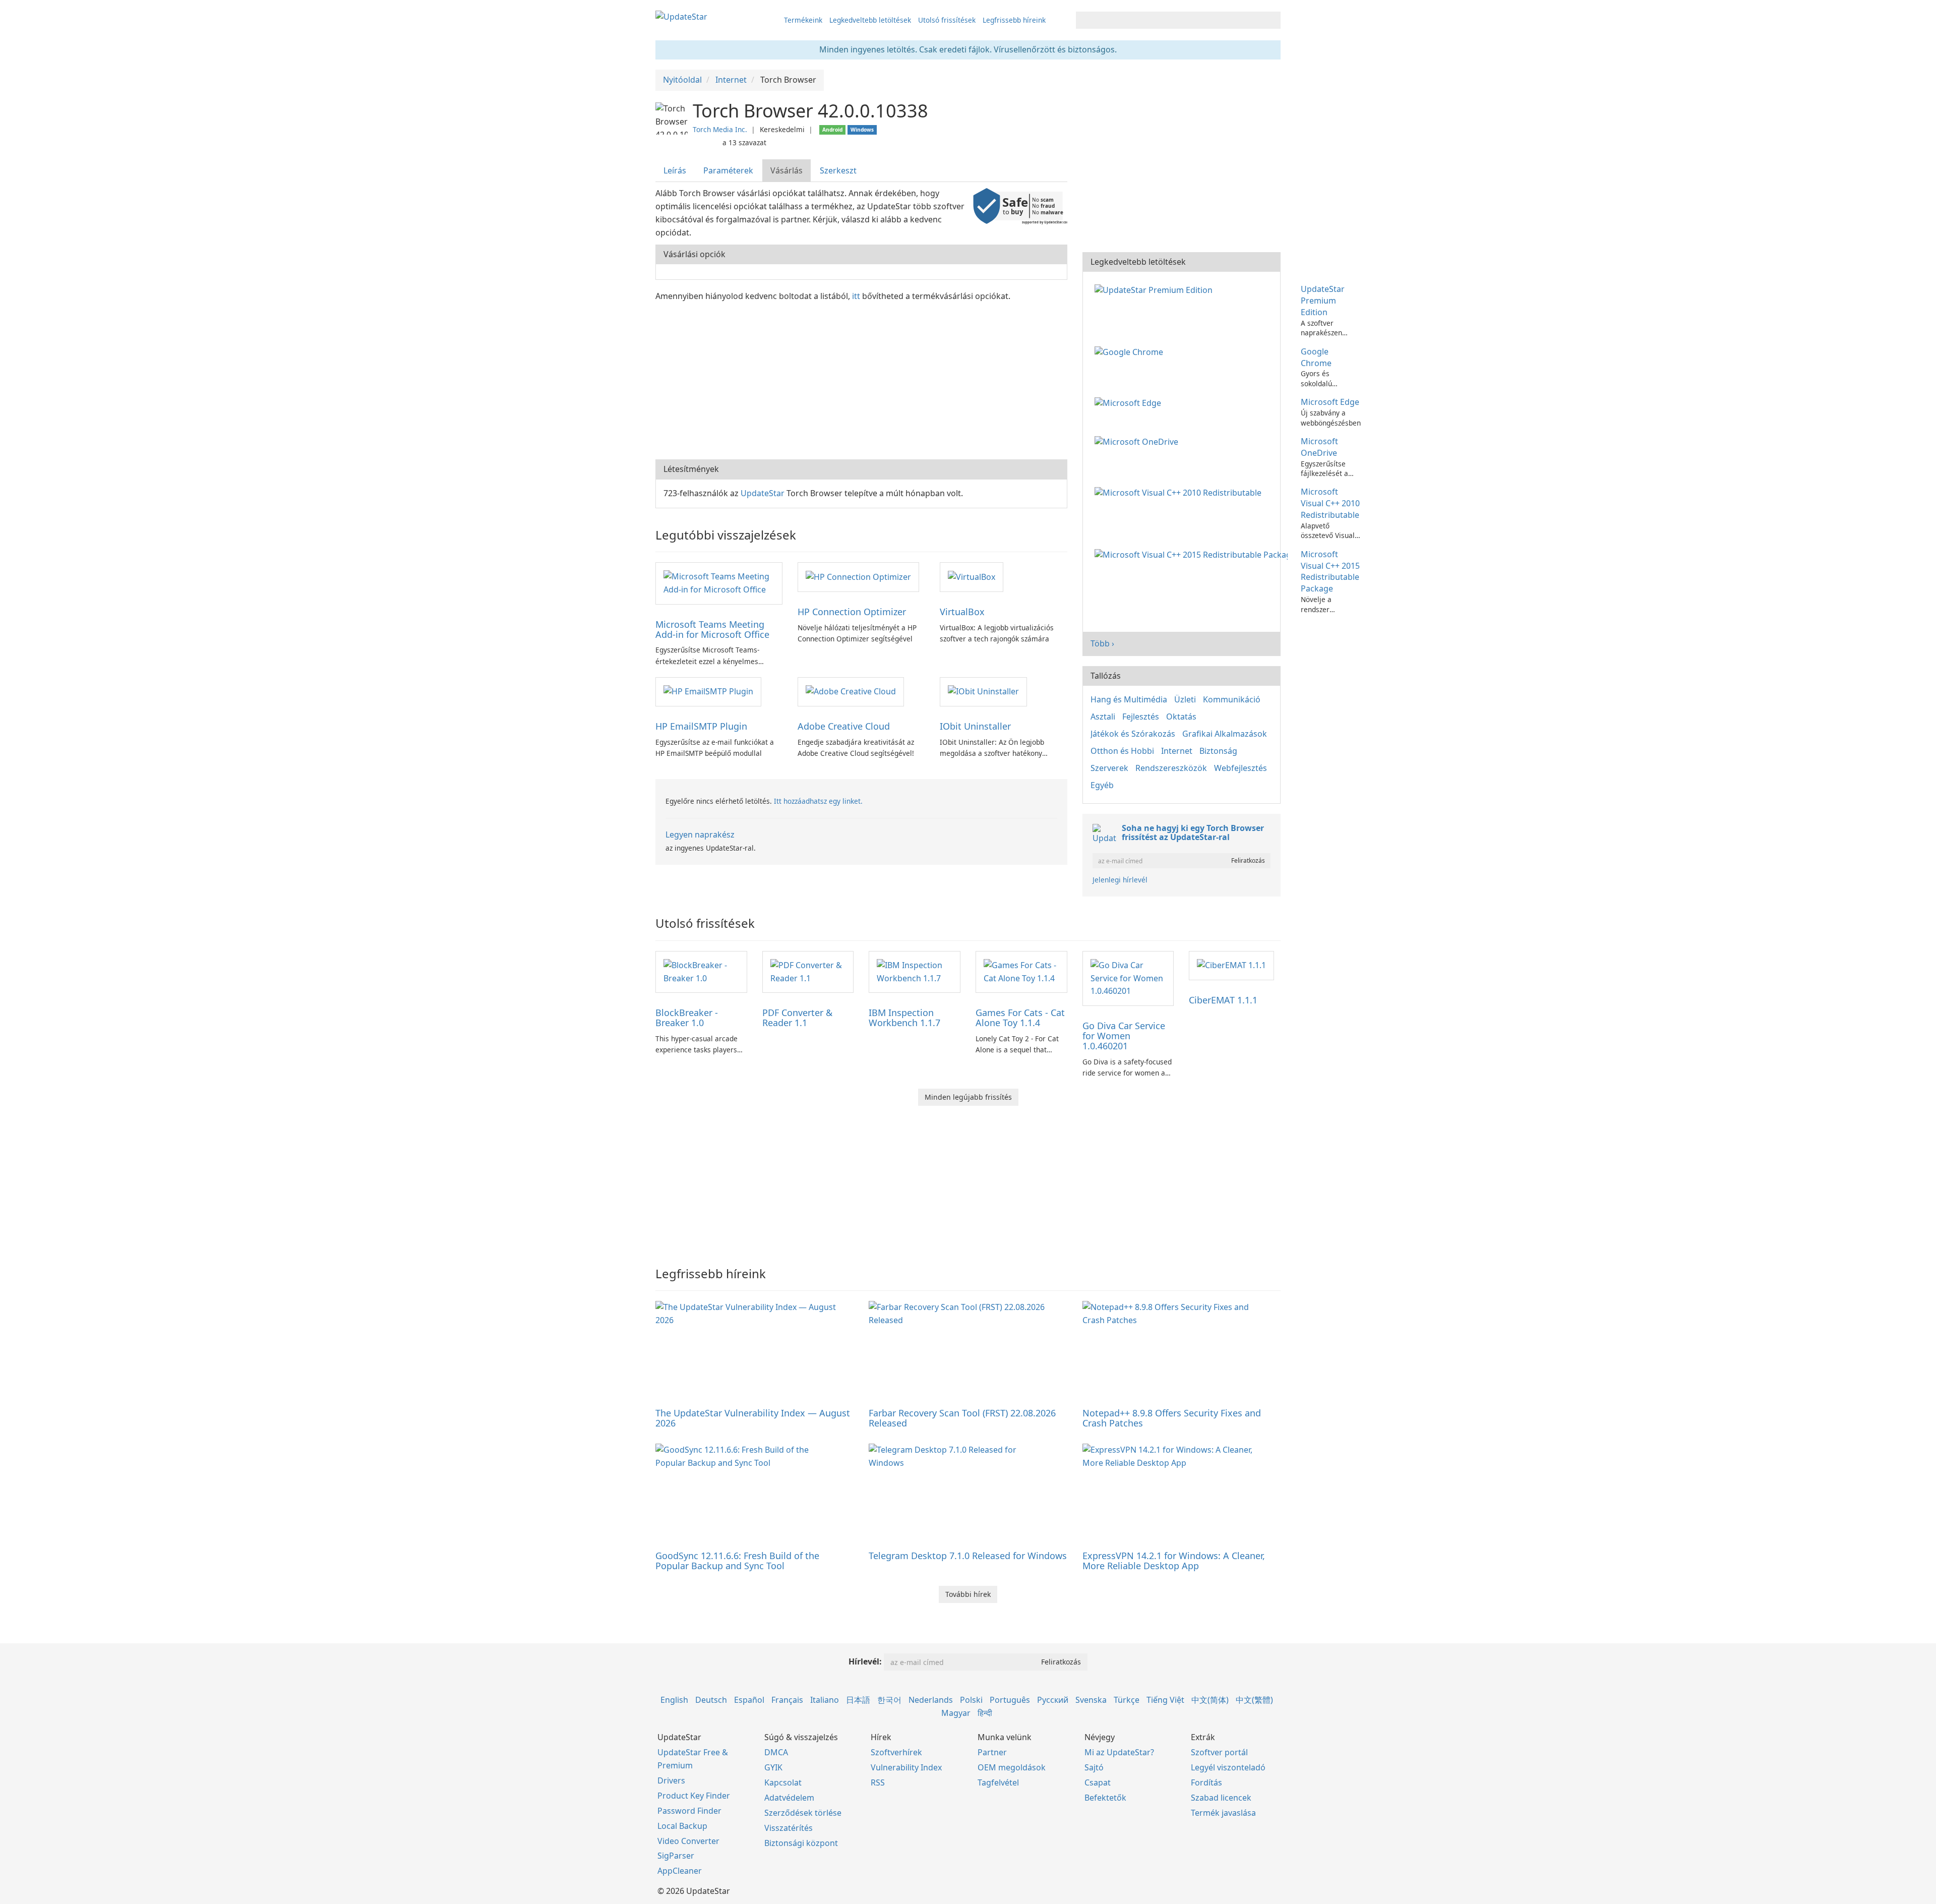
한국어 (889, 1700)
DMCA (776, 1752)
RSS (878, 1782)
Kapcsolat (783, 1782)
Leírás (675, 170)
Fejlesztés (1141, 717)
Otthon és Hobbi (1122, 751)
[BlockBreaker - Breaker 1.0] (701, 971)
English (674, 1700)
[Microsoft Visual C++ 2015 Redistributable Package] (1193, 554)
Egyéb (1102, 785)
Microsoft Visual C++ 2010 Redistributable (1330, 503)
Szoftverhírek (896, 1752)
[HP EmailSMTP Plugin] (708, 691)
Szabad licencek (1221, 1798)
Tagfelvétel (998, 1782)
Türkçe (1127, 1700)
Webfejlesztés (1241, 768)
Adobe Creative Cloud (844, 726)
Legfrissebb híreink (1014, 20)
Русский (1053, 1700)
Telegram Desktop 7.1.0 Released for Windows (968, 1556)
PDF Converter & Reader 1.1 (797, 1018)
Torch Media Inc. (720, 129)
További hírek (968, 1594)
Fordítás (1206, 1782)
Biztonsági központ (801, 1843)
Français (787, 1700)
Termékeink (803, 20)
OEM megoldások (1012, 1767)
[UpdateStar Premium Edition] (1156, 289)
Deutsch (711, 1700)
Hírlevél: (865, 1661)
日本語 (858, 1700)
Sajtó (1094, 1767)
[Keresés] (1271, 20)
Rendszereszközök (1171, 768)
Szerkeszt (838, 170)
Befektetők (1105, 1798)
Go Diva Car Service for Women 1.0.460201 (1124, 1036)
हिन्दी (985, 1713)
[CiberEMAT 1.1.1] (1231, 965)
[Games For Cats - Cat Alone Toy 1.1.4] (1021, 971)
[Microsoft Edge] (1130, 402)
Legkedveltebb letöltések (870, 20)
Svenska (1091, 1700)
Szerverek (1109, 768)
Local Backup (682, 1826)
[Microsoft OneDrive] (1138, 441)
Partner (992, 1752)
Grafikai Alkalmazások (1225, 734)
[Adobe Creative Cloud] (851, 691)
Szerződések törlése (803, 1813)
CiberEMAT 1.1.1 (1223, 1000)
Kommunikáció (1232, 699)
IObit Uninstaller (975, 726)
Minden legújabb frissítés (968, 1097)
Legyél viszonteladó (1228, 1767)
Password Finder (689, 1811)
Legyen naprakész (700, 835)
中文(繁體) (1254, 1700)
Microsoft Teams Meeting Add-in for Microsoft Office (712, 629)
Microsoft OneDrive (1319, 447)
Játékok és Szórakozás (1133, 734)
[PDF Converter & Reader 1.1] (808, 971)
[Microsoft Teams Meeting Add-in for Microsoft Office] (719, 582)
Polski (971, 1700)
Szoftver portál (1219, 1752)
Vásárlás (786, 170)
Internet (1177, 751)
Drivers (671, 1780)
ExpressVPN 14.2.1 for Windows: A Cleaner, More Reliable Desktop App (1174, 1561)
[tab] (675, 171)
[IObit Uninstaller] (983, 691)
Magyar (956, 1713)
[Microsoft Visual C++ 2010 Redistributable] (1180, 492)
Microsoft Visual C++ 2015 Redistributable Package (1330, 572)
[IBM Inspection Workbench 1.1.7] (915, 971)
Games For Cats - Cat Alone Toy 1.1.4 (1020, 1018)
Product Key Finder (694, 1796)
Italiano (825, 1700)
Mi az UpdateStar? (1119, 1752)
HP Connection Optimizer (852, 612)
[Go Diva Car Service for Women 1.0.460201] (1128, 978)
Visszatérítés (789, 1828)
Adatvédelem (789, 1798)
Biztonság (1218, 751)
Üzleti (1185, 699)
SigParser (676, 1856)
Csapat (1098, 1782)
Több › (1102, 643)
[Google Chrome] (1131, 351)
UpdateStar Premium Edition (1323, 301)
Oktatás (1181, 717)
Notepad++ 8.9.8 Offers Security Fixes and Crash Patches (1172, 1418)
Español (749, 1700)
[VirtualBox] (972, 576)
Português (1010, 1700)
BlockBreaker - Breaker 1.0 (687, 1018)
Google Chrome (1316, 357)
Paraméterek (728, 170)
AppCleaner (680, 1871)
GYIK (773, 1767)
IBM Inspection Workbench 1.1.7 (904, 1018)
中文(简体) (1210, 1700)
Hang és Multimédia (1129, 699)
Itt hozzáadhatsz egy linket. (818, 801)
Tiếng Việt (1165, 1700)
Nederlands (931, 1700)
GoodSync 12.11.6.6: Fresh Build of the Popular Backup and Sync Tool (737, 1561)
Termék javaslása (1223, 1813)
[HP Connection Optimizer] (858, 576)
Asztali (1103, 717)
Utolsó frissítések (947, 20)
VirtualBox (962, 612)
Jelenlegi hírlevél (1120, 880)
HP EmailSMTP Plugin (701, 726)
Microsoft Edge (1330, 402)
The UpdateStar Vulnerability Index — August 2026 (753, 1418)
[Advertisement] (861, 379)
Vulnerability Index (906, 1767)
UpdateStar (763, 493)
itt (856, 296)
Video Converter (688, 1841)
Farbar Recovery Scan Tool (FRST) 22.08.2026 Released (962, 1418)
